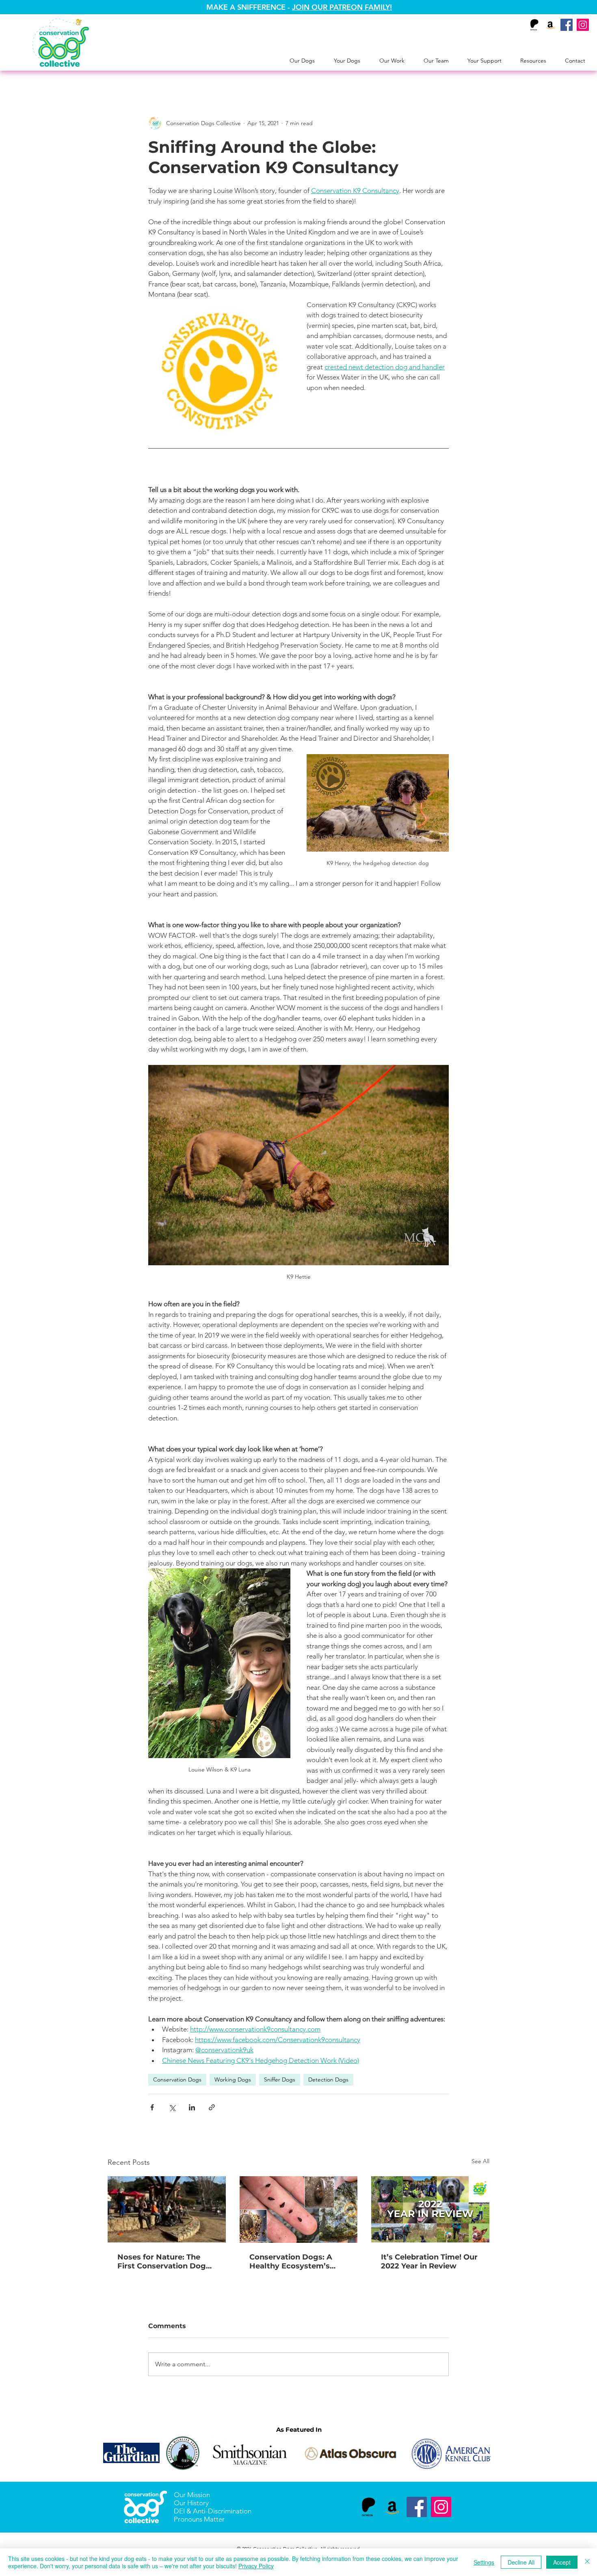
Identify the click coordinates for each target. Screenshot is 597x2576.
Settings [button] (484, 2562)
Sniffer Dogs (280, 2079)
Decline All (521, 2562)
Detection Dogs (328, 2079)
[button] (302, 61)
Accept (562, 2562)
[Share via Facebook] (152, 2107)
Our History (191, 2503)
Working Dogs (233, 2079)
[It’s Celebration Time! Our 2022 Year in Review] (430, 2209)
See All (480, 2161)
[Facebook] (567, 25)
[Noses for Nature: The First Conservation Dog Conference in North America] (167, 2209)
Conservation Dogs (177, 2079)
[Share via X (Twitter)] (172, 2107)
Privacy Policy (256, 2566)
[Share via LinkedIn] (192, 2107)
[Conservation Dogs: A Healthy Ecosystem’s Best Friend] (299, 2210)
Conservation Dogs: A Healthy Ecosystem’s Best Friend (291, 2262)
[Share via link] (212, 2107)
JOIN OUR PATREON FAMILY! (342, 7)
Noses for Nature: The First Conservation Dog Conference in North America (162, 2262)
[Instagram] (583, 25)
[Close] (587, 2562)
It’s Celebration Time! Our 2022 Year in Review (429, 2262)
